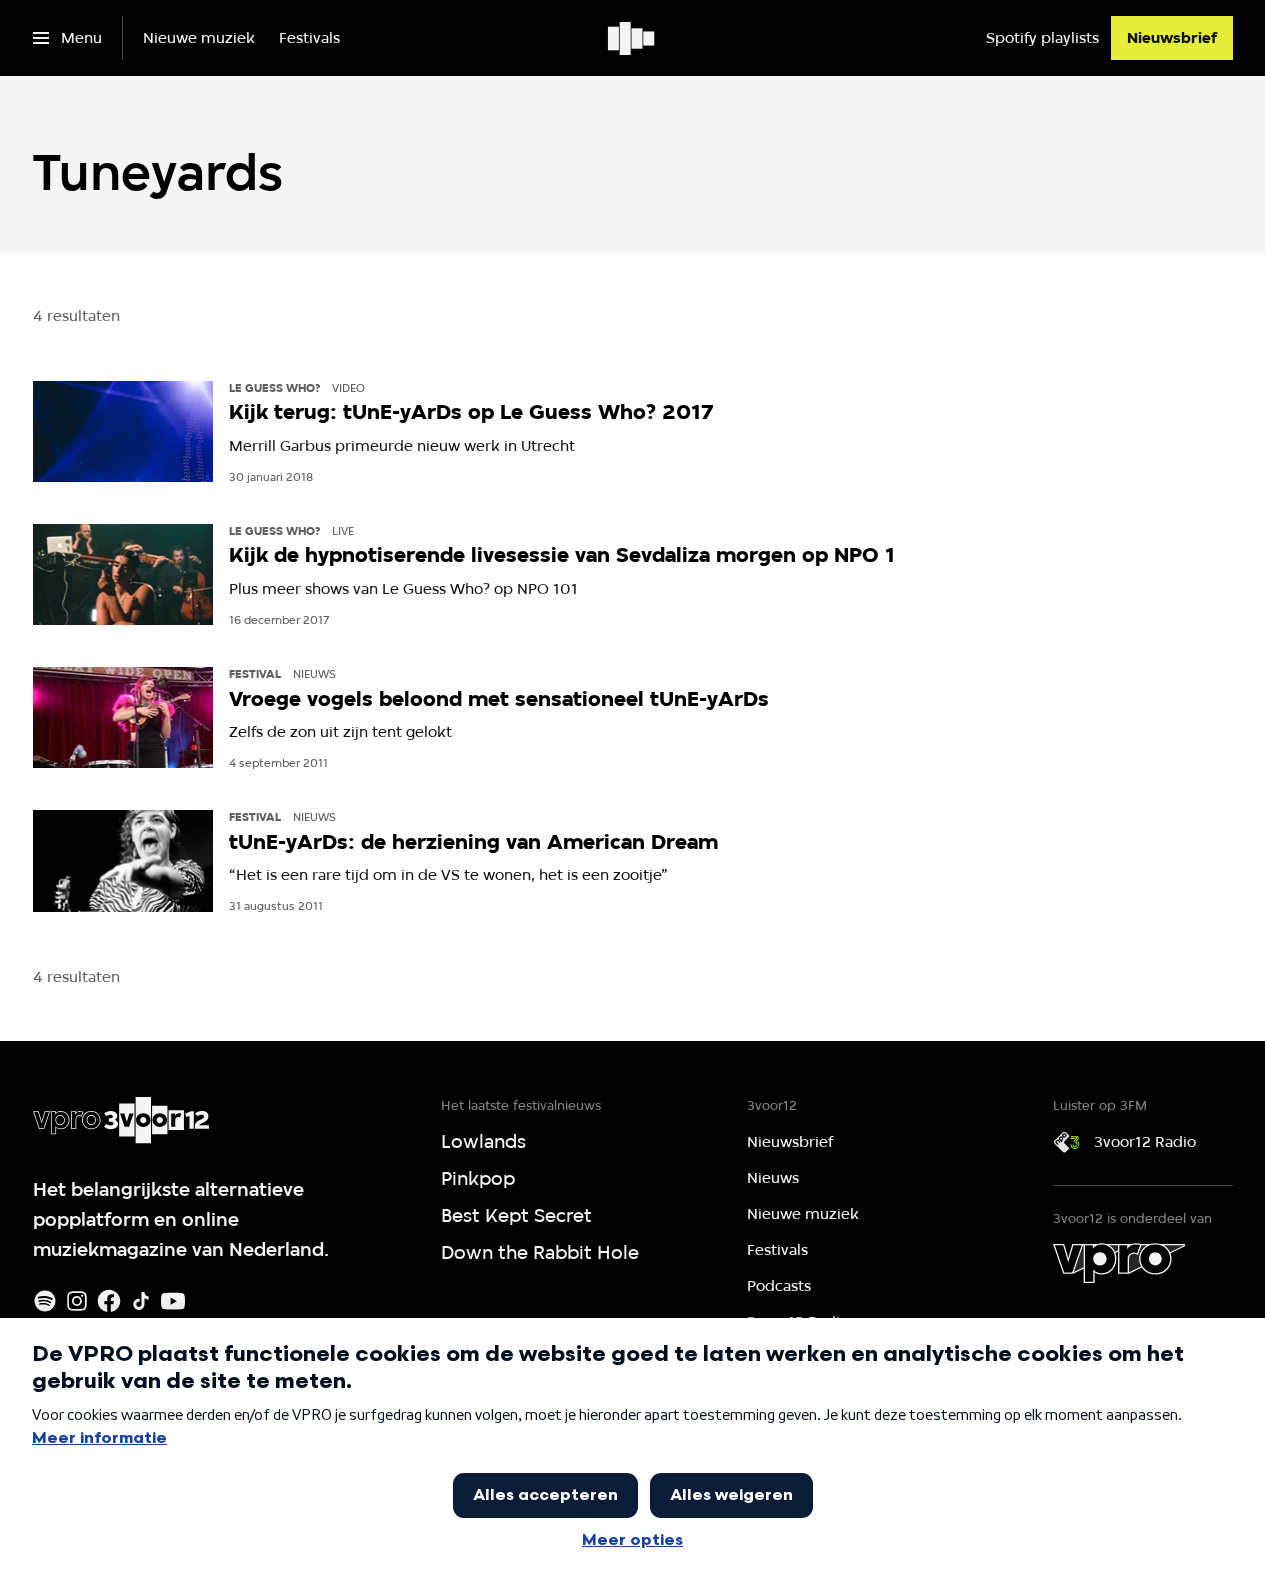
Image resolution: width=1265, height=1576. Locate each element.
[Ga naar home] (632, 38)
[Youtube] (173, 1301)
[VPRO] (1119, 1263)
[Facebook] (109, 1301)
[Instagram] (77, 1301)
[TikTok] (141, 1301)
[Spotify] (45, 1301)
